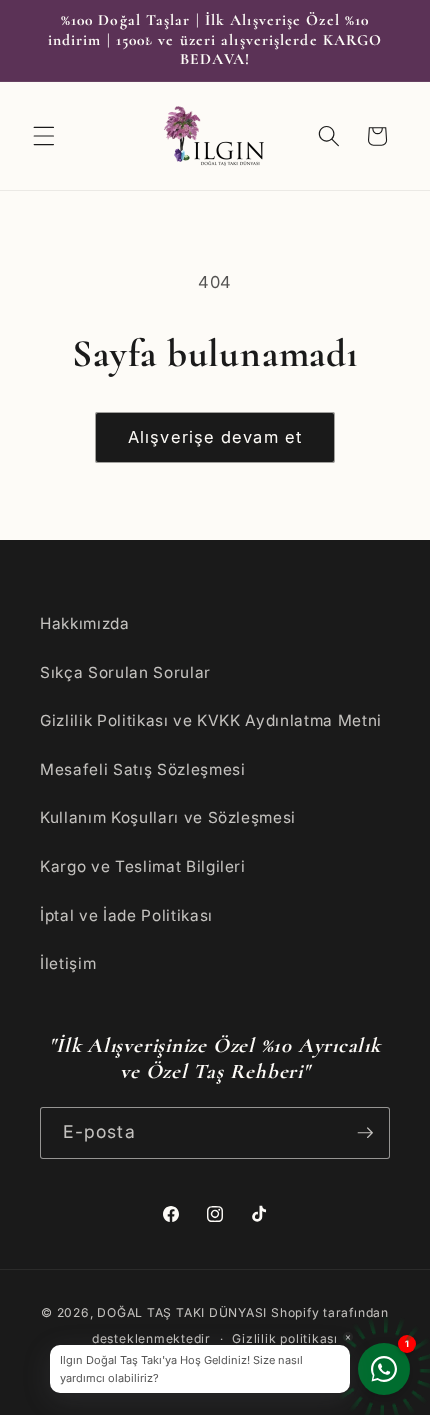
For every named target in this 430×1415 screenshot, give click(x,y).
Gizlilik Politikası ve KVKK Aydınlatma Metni (211, 720)
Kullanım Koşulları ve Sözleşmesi (168, 817)
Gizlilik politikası (285, 1338)
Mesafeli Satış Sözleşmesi (143, 769)
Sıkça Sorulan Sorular (125, 672)
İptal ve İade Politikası (126, 915)
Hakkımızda (85, 623)
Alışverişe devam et (215, 437)
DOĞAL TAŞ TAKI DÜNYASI (182, 1312)
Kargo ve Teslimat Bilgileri (143, 866)
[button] (44, 136)
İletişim (68, 963)
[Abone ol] (365, 1133)
